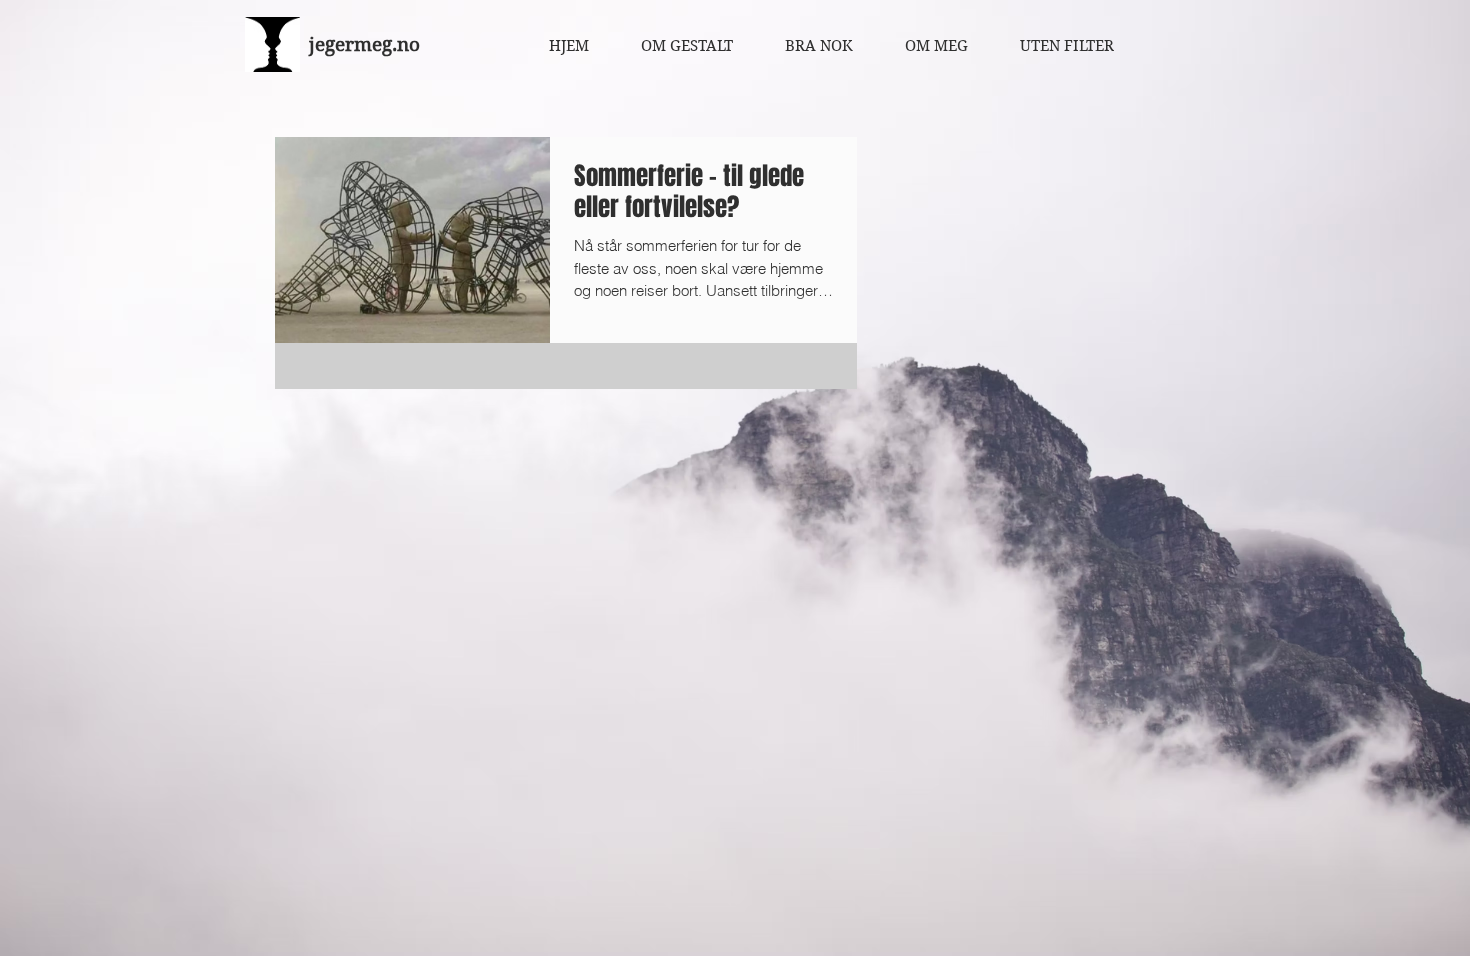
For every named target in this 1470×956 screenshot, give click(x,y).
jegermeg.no (364, 44)
